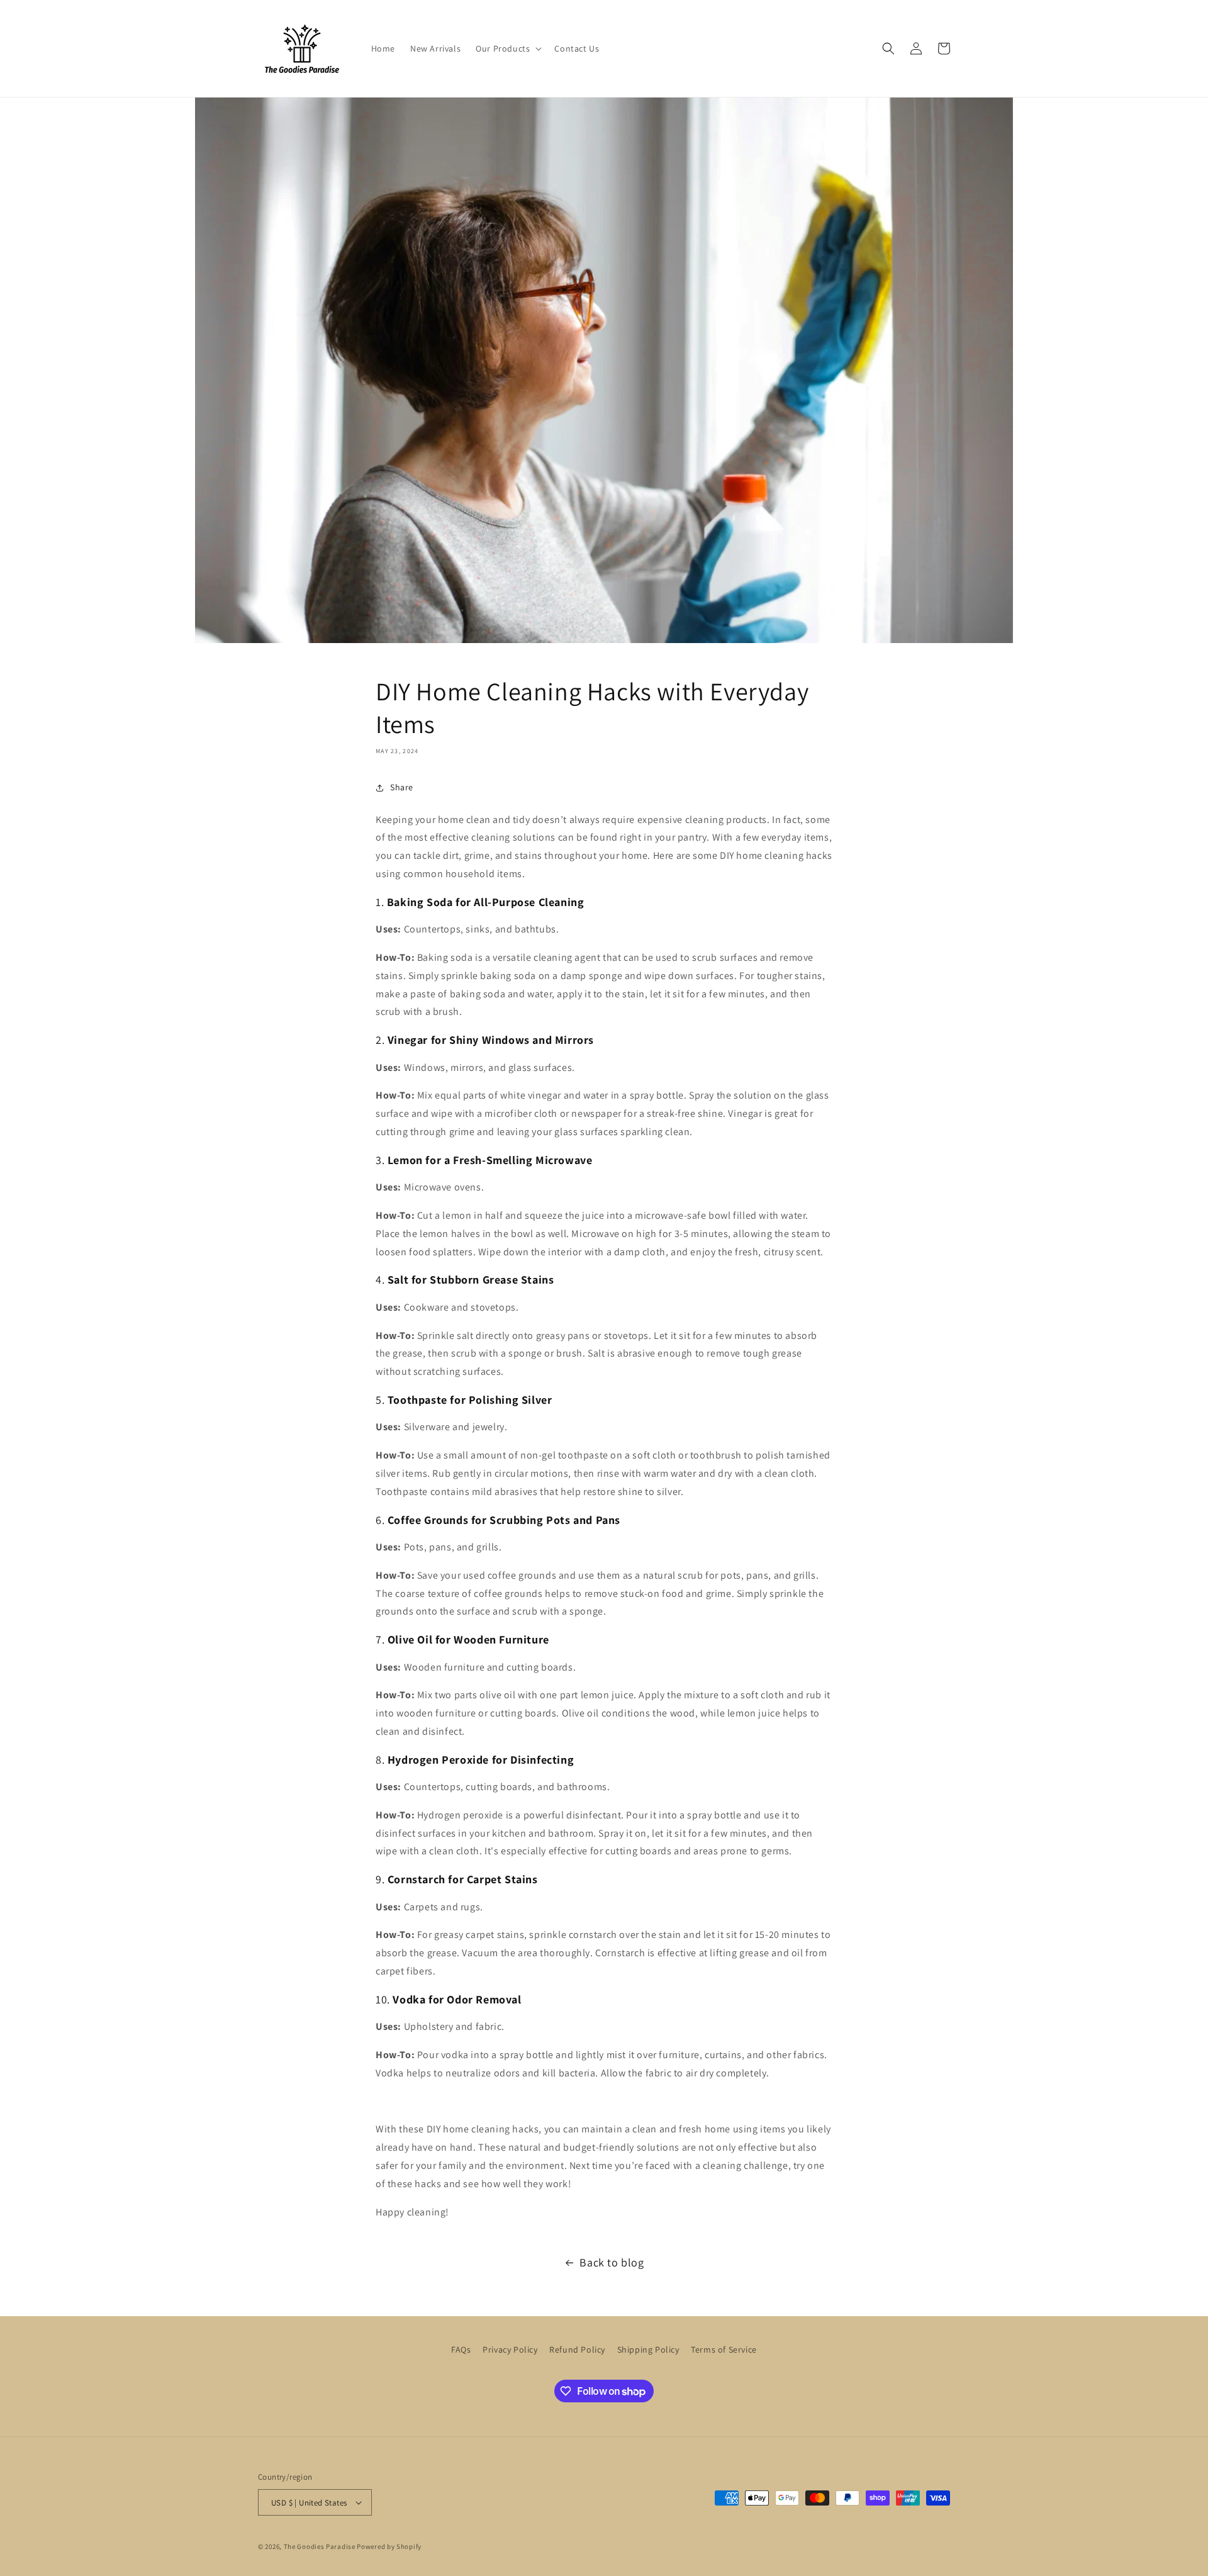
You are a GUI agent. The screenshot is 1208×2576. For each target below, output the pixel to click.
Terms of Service (724, 2349)
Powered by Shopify (389, 2546)
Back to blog (612, 2262)
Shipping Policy (648, 2349)
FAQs (461, 2349)
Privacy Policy (510, 2349)
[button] (507, 48)
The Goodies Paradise (320, 2546)
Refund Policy (577, 2349)
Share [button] (402, 787)
